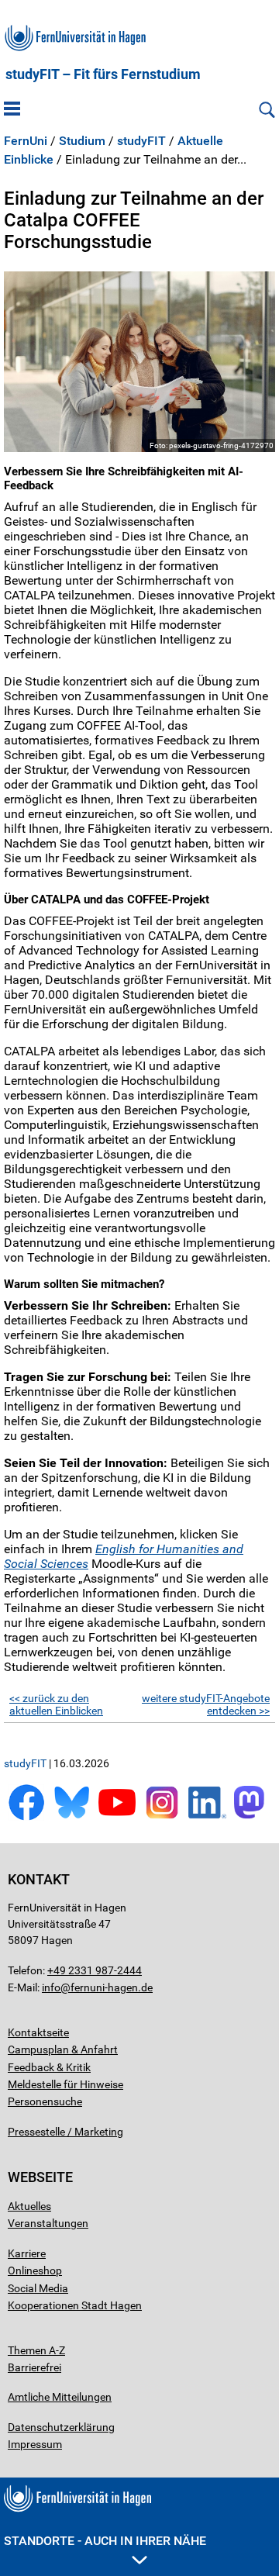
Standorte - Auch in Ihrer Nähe (105, 2541)
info (51, 1987)
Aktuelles (29, 2206)
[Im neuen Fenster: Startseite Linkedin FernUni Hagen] (207, 1817)
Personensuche (45, 2101)
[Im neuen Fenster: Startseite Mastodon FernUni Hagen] (253, 1817)
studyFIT (141, 141)
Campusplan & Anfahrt (63, 2049)
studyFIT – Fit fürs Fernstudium (103, 74)
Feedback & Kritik (49, 2067)
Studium (82, 141)
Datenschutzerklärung (61, 2427)
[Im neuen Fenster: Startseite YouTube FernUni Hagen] (117, 1817)
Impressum (35, 2444)
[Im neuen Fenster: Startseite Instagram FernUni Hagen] (162, 1817)
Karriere (27, 2253)
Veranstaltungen (48, 2223)
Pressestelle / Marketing (65, 2132)
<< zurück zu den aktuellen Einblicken (56, 1704)
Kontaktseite (38, 2032)
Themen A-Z (36, 2350)
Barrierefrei (34, 2367)
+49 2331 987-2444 (95, 1970)
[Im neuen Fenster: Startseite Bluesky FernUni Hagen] (71, 1817)
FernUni (26, 141)
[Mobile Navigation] (12, 110)
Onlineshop (35, 2270)
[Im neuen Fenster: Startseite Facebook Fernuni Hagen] (26, 1817)
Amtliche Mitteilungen (60, 2397)
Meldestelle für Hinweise (65, 2084)
